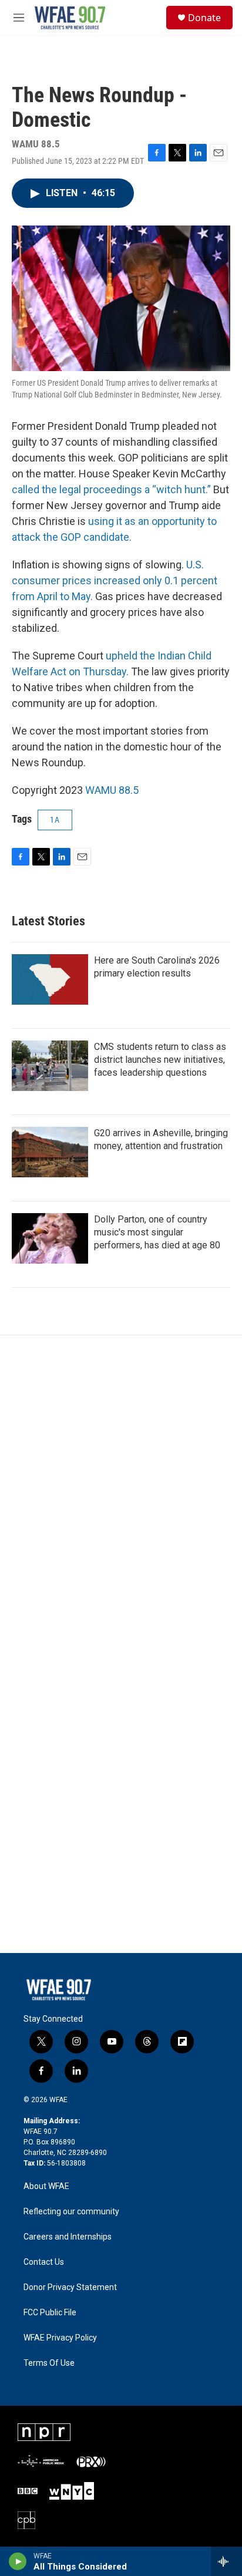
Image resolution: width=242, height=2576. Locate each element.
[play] (18, 2561)
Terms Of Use (49, 2363)
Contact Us (44, 2262)
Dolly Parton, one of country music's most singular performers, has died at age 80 (157, 1232)
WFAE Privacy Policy (60, 2338)
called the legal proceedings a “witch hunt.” (111, 489)
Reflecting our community (71, 2212)
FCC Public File (50, 2313)
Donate (204, 18)
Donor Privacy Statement (70, 2287)
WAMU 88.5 (112, 790)
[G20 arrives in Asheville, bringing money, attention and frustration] (50, 1152)
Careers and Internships (68, 2237)
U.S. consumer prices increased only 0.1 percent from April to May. (115, 580)
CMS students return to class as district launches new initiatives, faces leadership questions (160, 1060)
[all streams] (226, 2561)
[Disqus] (121, 1494)
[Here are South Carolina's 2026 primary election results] (50, 979)
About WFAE (46, 2186)
